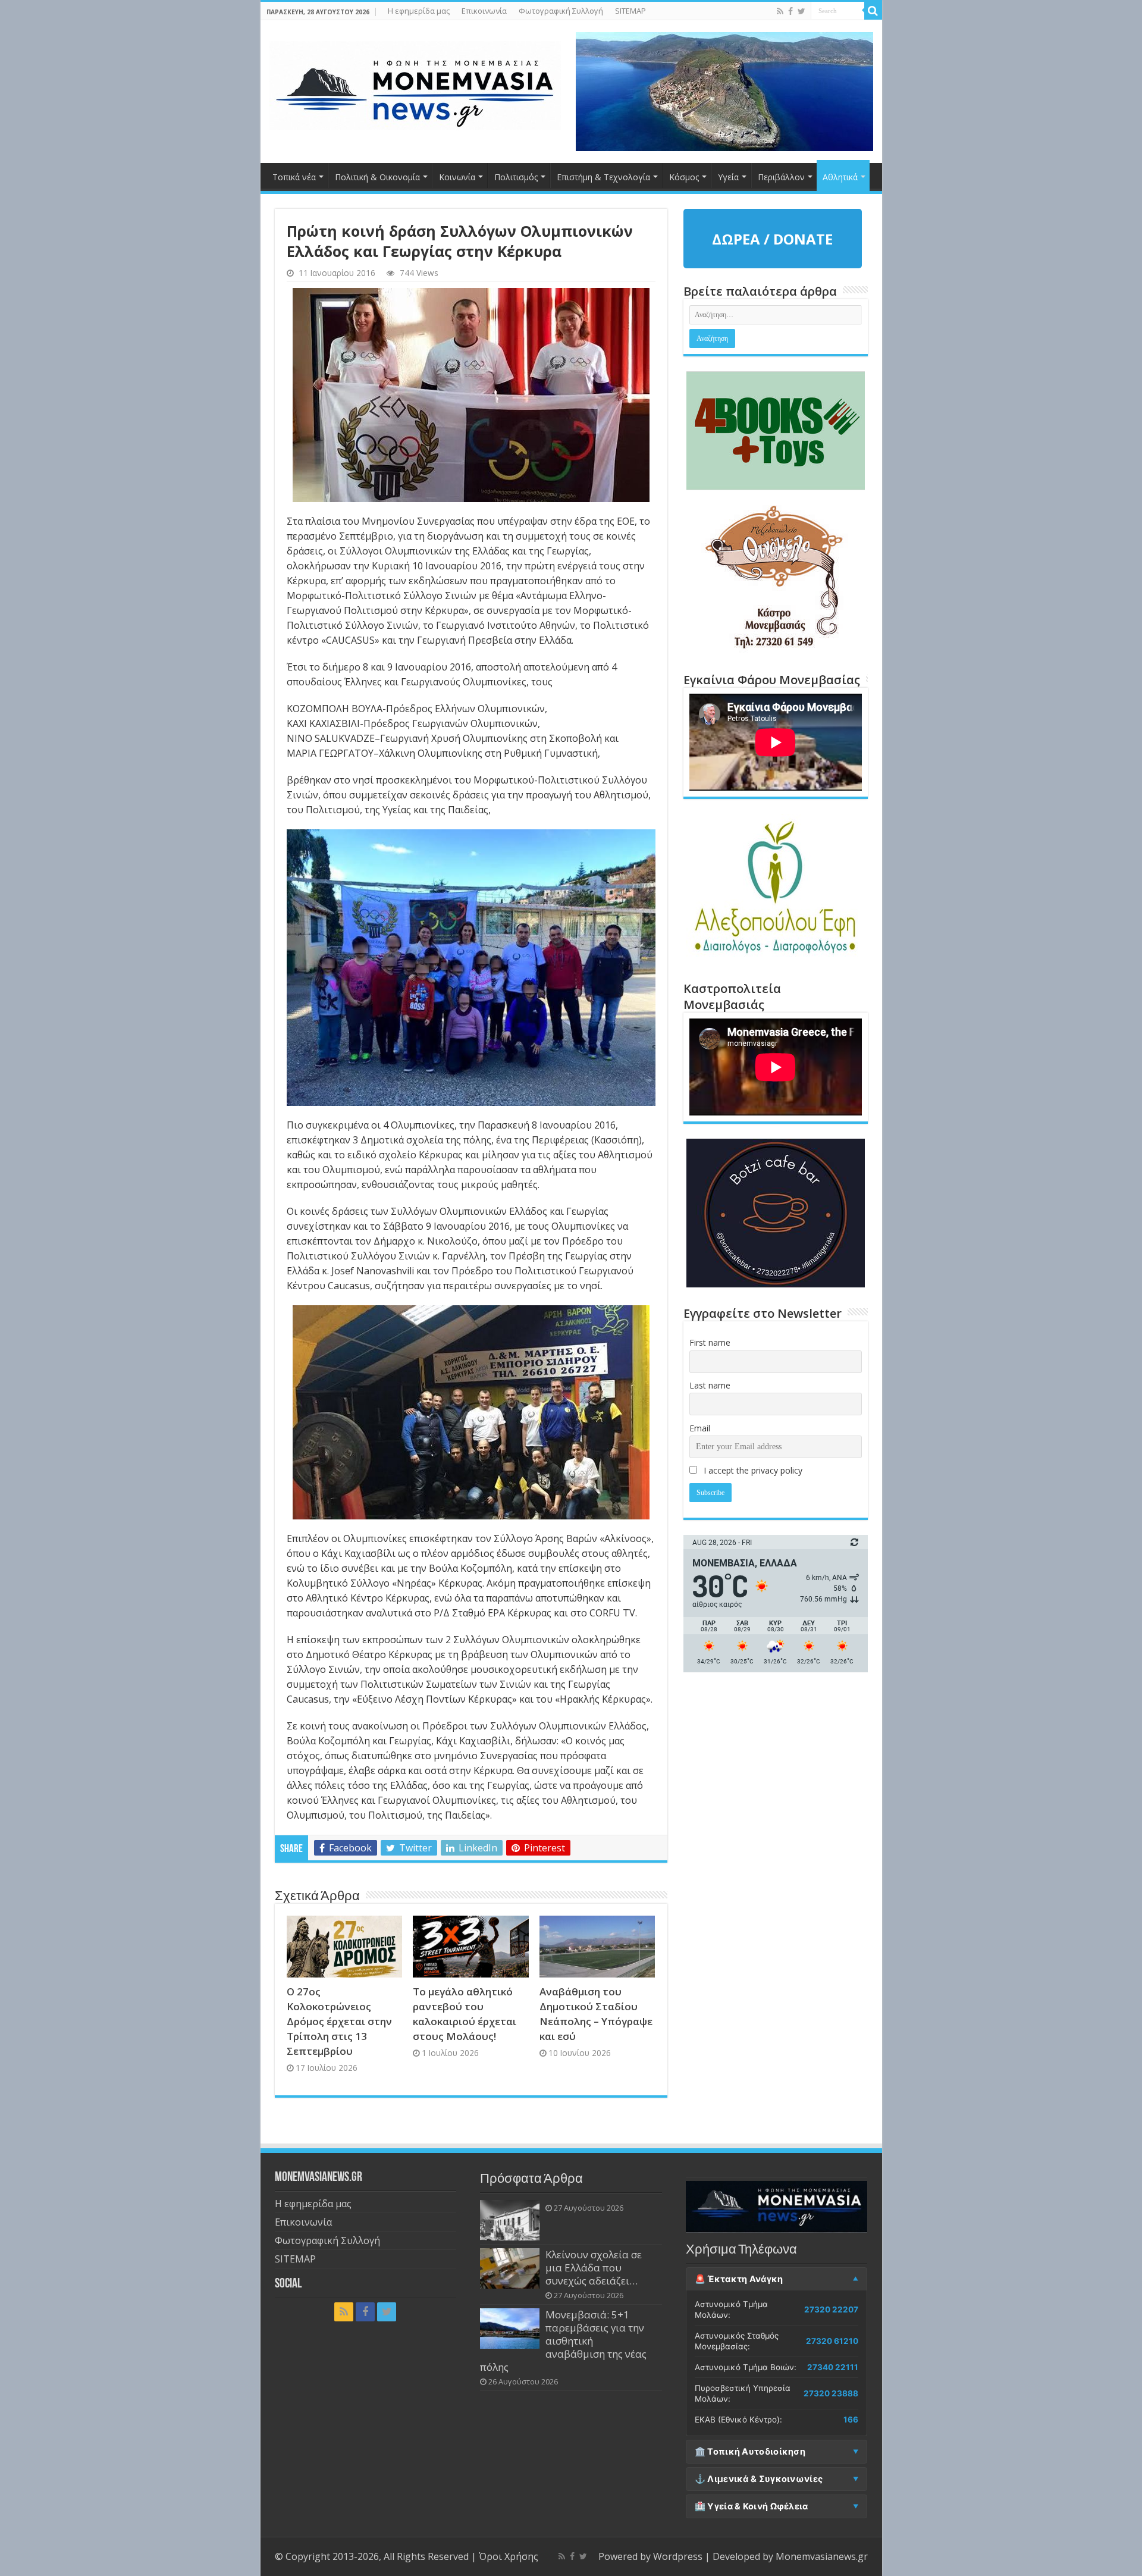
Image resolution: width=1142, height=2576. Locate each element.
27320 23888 (831, 2393)
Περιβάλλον (781, 177)
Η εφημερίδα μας (419, 11)
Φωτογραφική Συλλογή (561, 11)
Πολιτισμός (516, 177)
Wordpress (678, 2556)
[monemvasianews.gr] (415, 83)
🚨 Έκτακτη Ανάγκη (739, 2279)
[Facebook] (790, 11)
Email (700, 1428)
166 (851, 2420)
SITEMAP (630, 11)
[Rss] (780, 11)
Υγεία (728, 177)
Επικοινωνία (484, 11)
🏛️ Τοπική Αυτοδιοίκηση (750, 2452)
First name (710, 1342)
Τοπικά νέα (294, 177)
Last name (710, 1385)
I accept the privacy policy (752, 1470)
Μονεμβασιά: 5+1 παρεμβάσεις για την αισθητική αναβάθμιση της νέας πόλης (563, 2341)
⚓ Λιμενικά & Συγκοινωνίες (759, 2479)
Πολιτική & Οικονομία (377, 177)
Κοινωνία (457, 177)
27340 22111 (833, 2367)
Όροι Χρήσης (509, 2556)
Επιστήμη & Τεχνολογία (603, 177)
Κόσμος (684, 177)
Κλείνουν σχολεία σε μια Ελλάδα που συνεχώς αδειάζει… (594, 2268)
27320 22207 (831, 2309)
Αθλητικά (840, 177)
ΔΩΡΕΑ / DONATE (772, 239)
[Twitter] (801, 11)
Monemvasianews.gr (822, 2556)
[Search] (873, 11)
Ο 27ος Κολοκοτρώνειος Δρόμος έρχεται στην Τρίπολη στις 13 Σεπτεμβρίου (339, 2021)
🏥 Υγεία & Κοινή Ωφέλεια (752, 2506)
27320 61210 (832, 2341)
